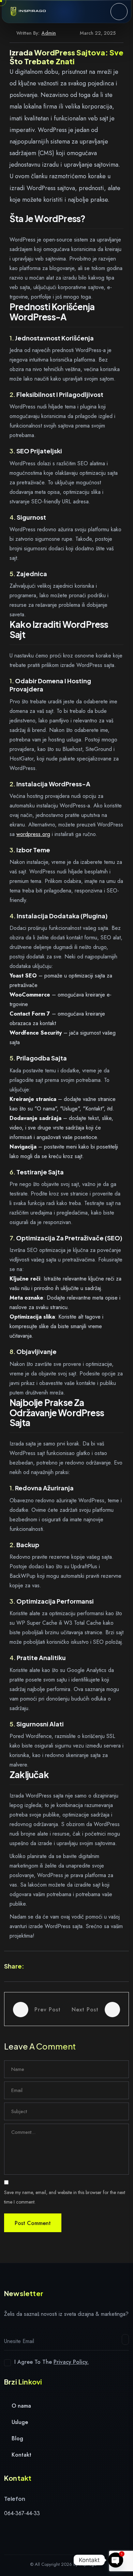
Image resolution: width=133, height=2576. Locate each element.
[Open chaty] (116, 2560)
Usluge (19, 2422)
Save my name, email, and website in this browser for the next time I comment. (65, 2197)
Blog (17, 2438)
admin (49, 33)
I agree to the (51, 2362)
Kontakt (21, 2455)
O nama (20, 2406)
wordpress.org (33, 834)
